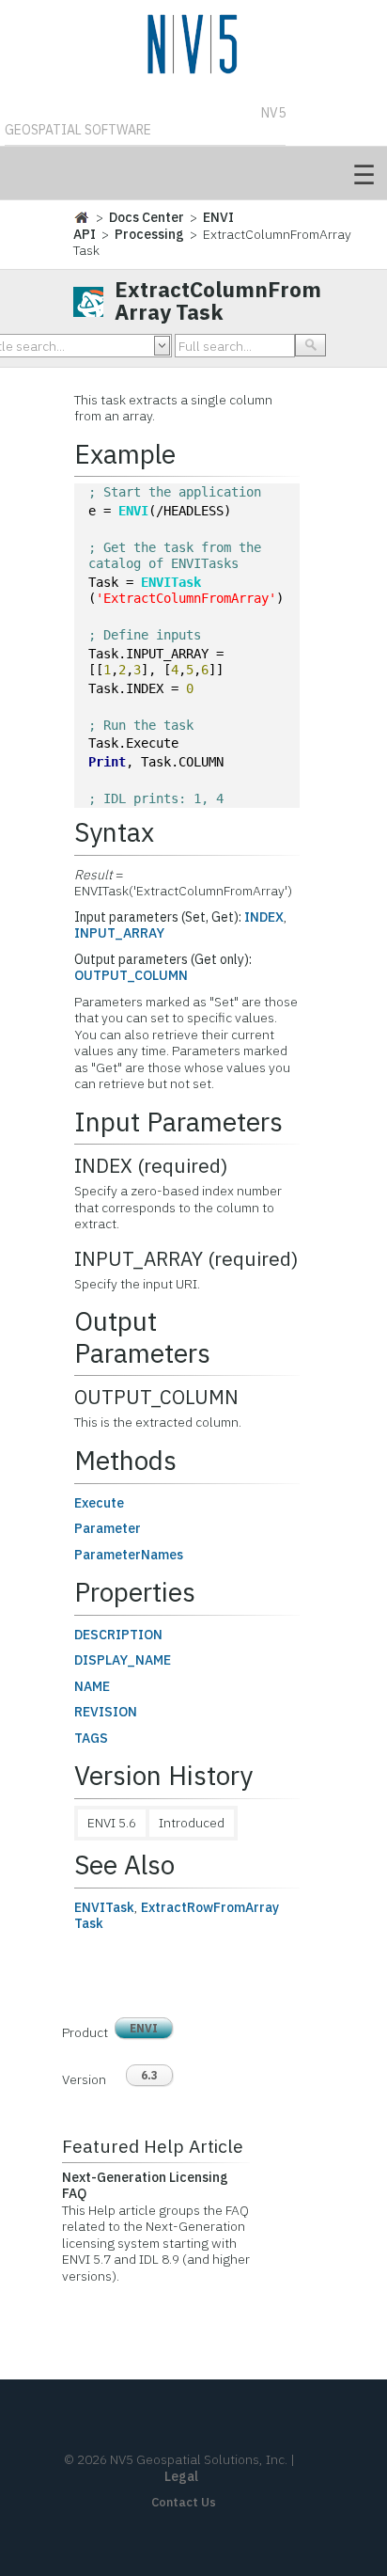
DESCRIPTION (118, 1635)
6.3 (149, 2075)
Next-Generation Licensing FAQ (145, 2186)
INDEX (264, 917)
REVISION (106, 1712)
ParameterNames (129, 1555)
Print (107, 762)
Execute (99, 1503)
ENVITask (171, 582)
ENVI (133, 511)
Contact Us (184, 2502)
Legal (181, 2476)
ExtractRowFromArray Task (177, 1916)
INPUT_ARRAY (119, 933)
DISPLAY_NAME (123, 1660)
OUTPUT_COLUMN (131, 975)
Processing (149, 234)
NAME (92, 1686)
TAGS (91, 1738)
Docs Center (147, 217)
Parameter (108, 1528)
